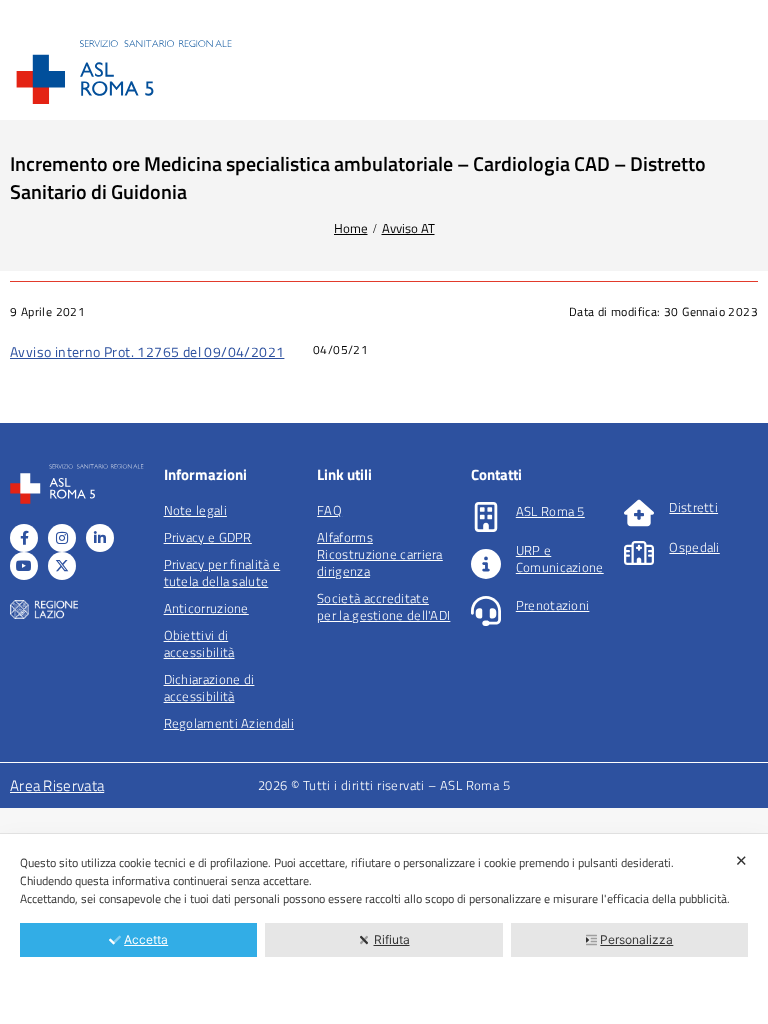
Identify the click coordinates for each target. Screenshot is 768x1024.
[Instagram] (62, 538)
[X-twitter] (62, 566)
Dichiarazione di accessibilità (209, 687)
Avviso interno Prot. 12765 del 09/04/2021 (147, 351)
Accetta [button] (146, 939)
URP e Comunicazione (560, 558)
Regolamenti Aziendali (229, 723)
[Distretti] (639, 513)
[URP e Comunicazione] (486, 564)
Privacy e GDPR (208, 537)
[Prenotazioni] (486, 611)
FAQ (329, 510)
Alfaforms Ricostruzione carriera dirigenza (380, 554)
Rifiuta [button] (392, 939)
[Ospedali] (639, 553)
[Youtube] (24, 566)
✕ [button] (741, 860)
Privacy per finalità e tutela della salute (222, 572)
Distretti (693, 507)
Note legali (195, 510)
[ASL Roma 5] (486, 517)
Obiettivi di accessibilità (199, 643)
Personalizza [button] (636, 939)
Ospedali (694, 547)
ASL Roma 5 (550, 511)
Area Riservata (57, 785)
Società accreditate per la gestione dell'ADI (383, 606)
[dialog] (384, 929)
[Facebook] (24, 538)
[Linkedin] (100, 538)
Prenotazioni (553, 605)
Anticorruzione (206, 608)
